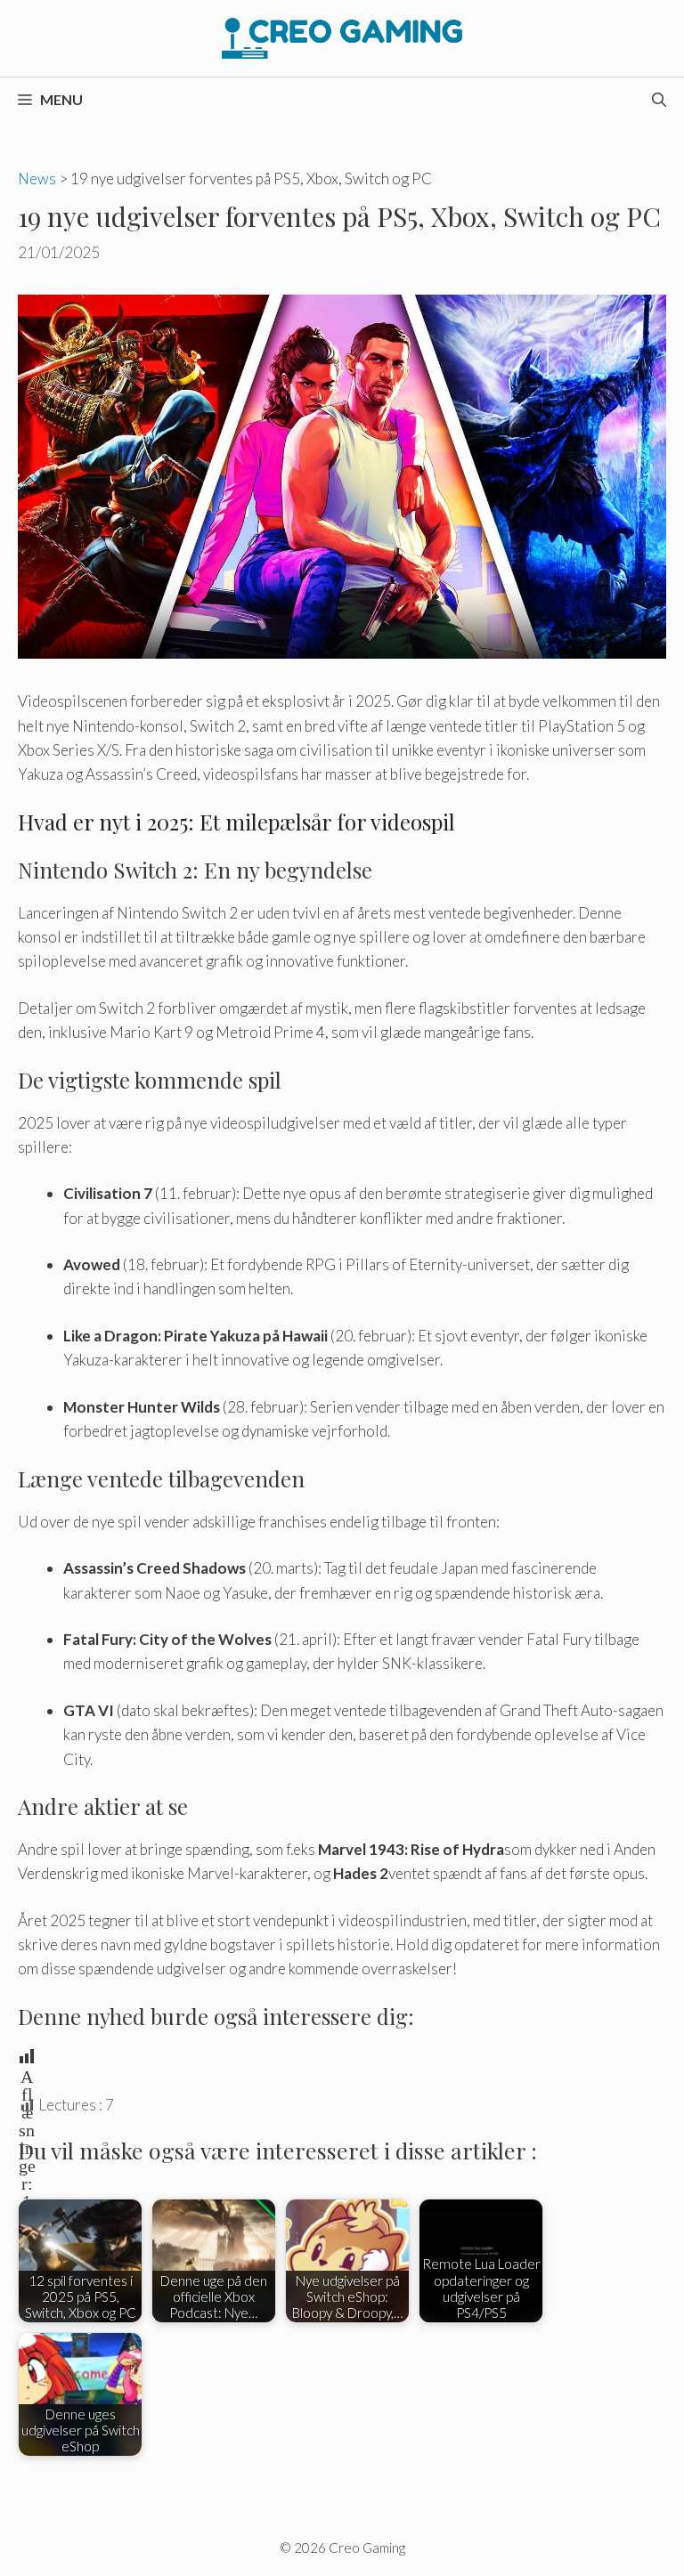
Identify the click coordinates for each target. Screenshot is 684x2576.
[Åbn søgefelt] (659, 100)
